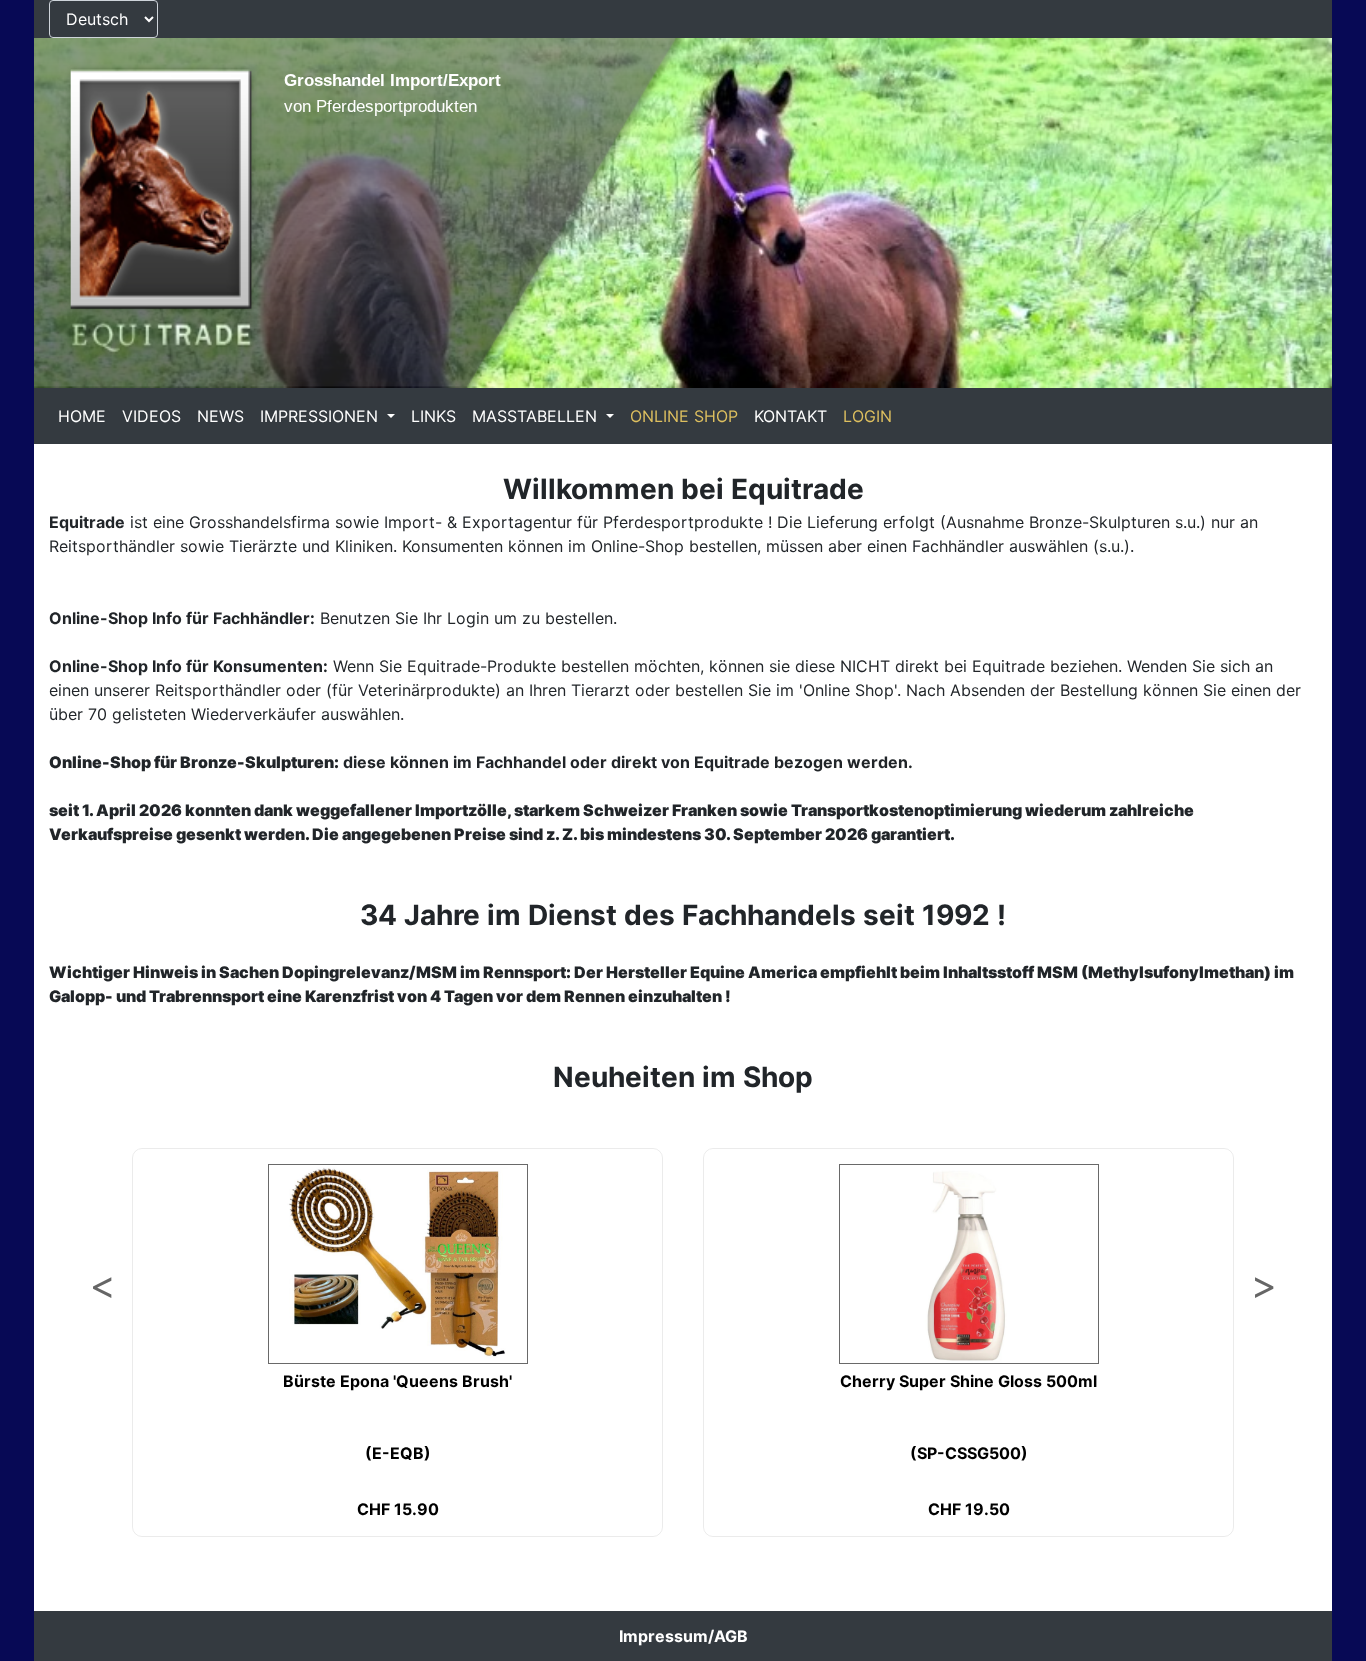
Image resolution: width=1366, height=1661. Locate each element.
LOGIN (867, 416)
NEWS (220, 416)
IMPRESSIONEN (321, 416)
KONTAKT (790, 416)
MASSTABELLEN (537, 416)
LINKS (433, 416)
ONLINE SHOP (684, 416)
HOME (82, 416)
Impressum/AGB (683, 1636)
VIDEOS (151, 416)
